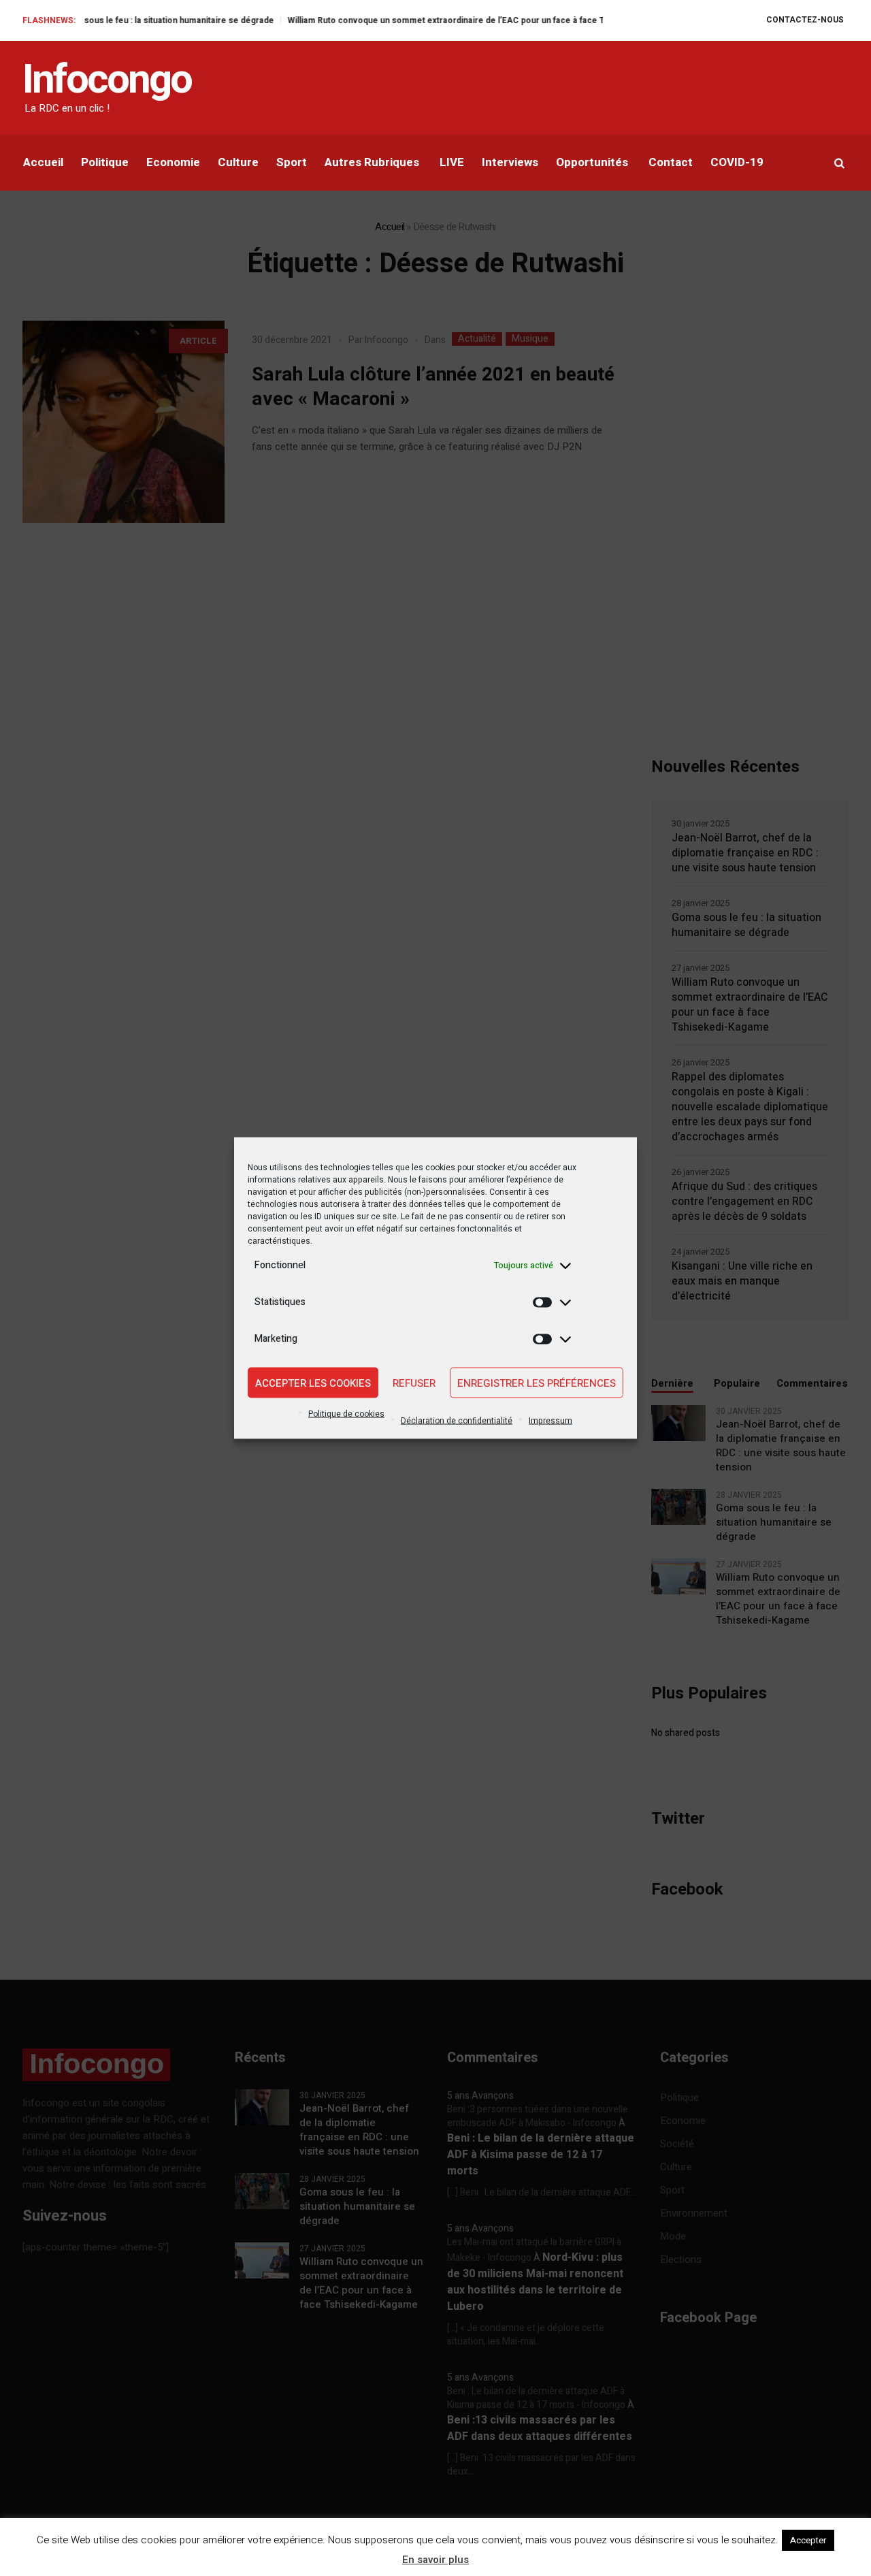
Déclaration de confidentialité (457, 1421)
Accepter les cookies (313, 1383)
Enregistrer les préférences (537, 1383)
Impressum (550, 1421)
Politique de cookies (346, 1414)
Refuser (414, 1383)
